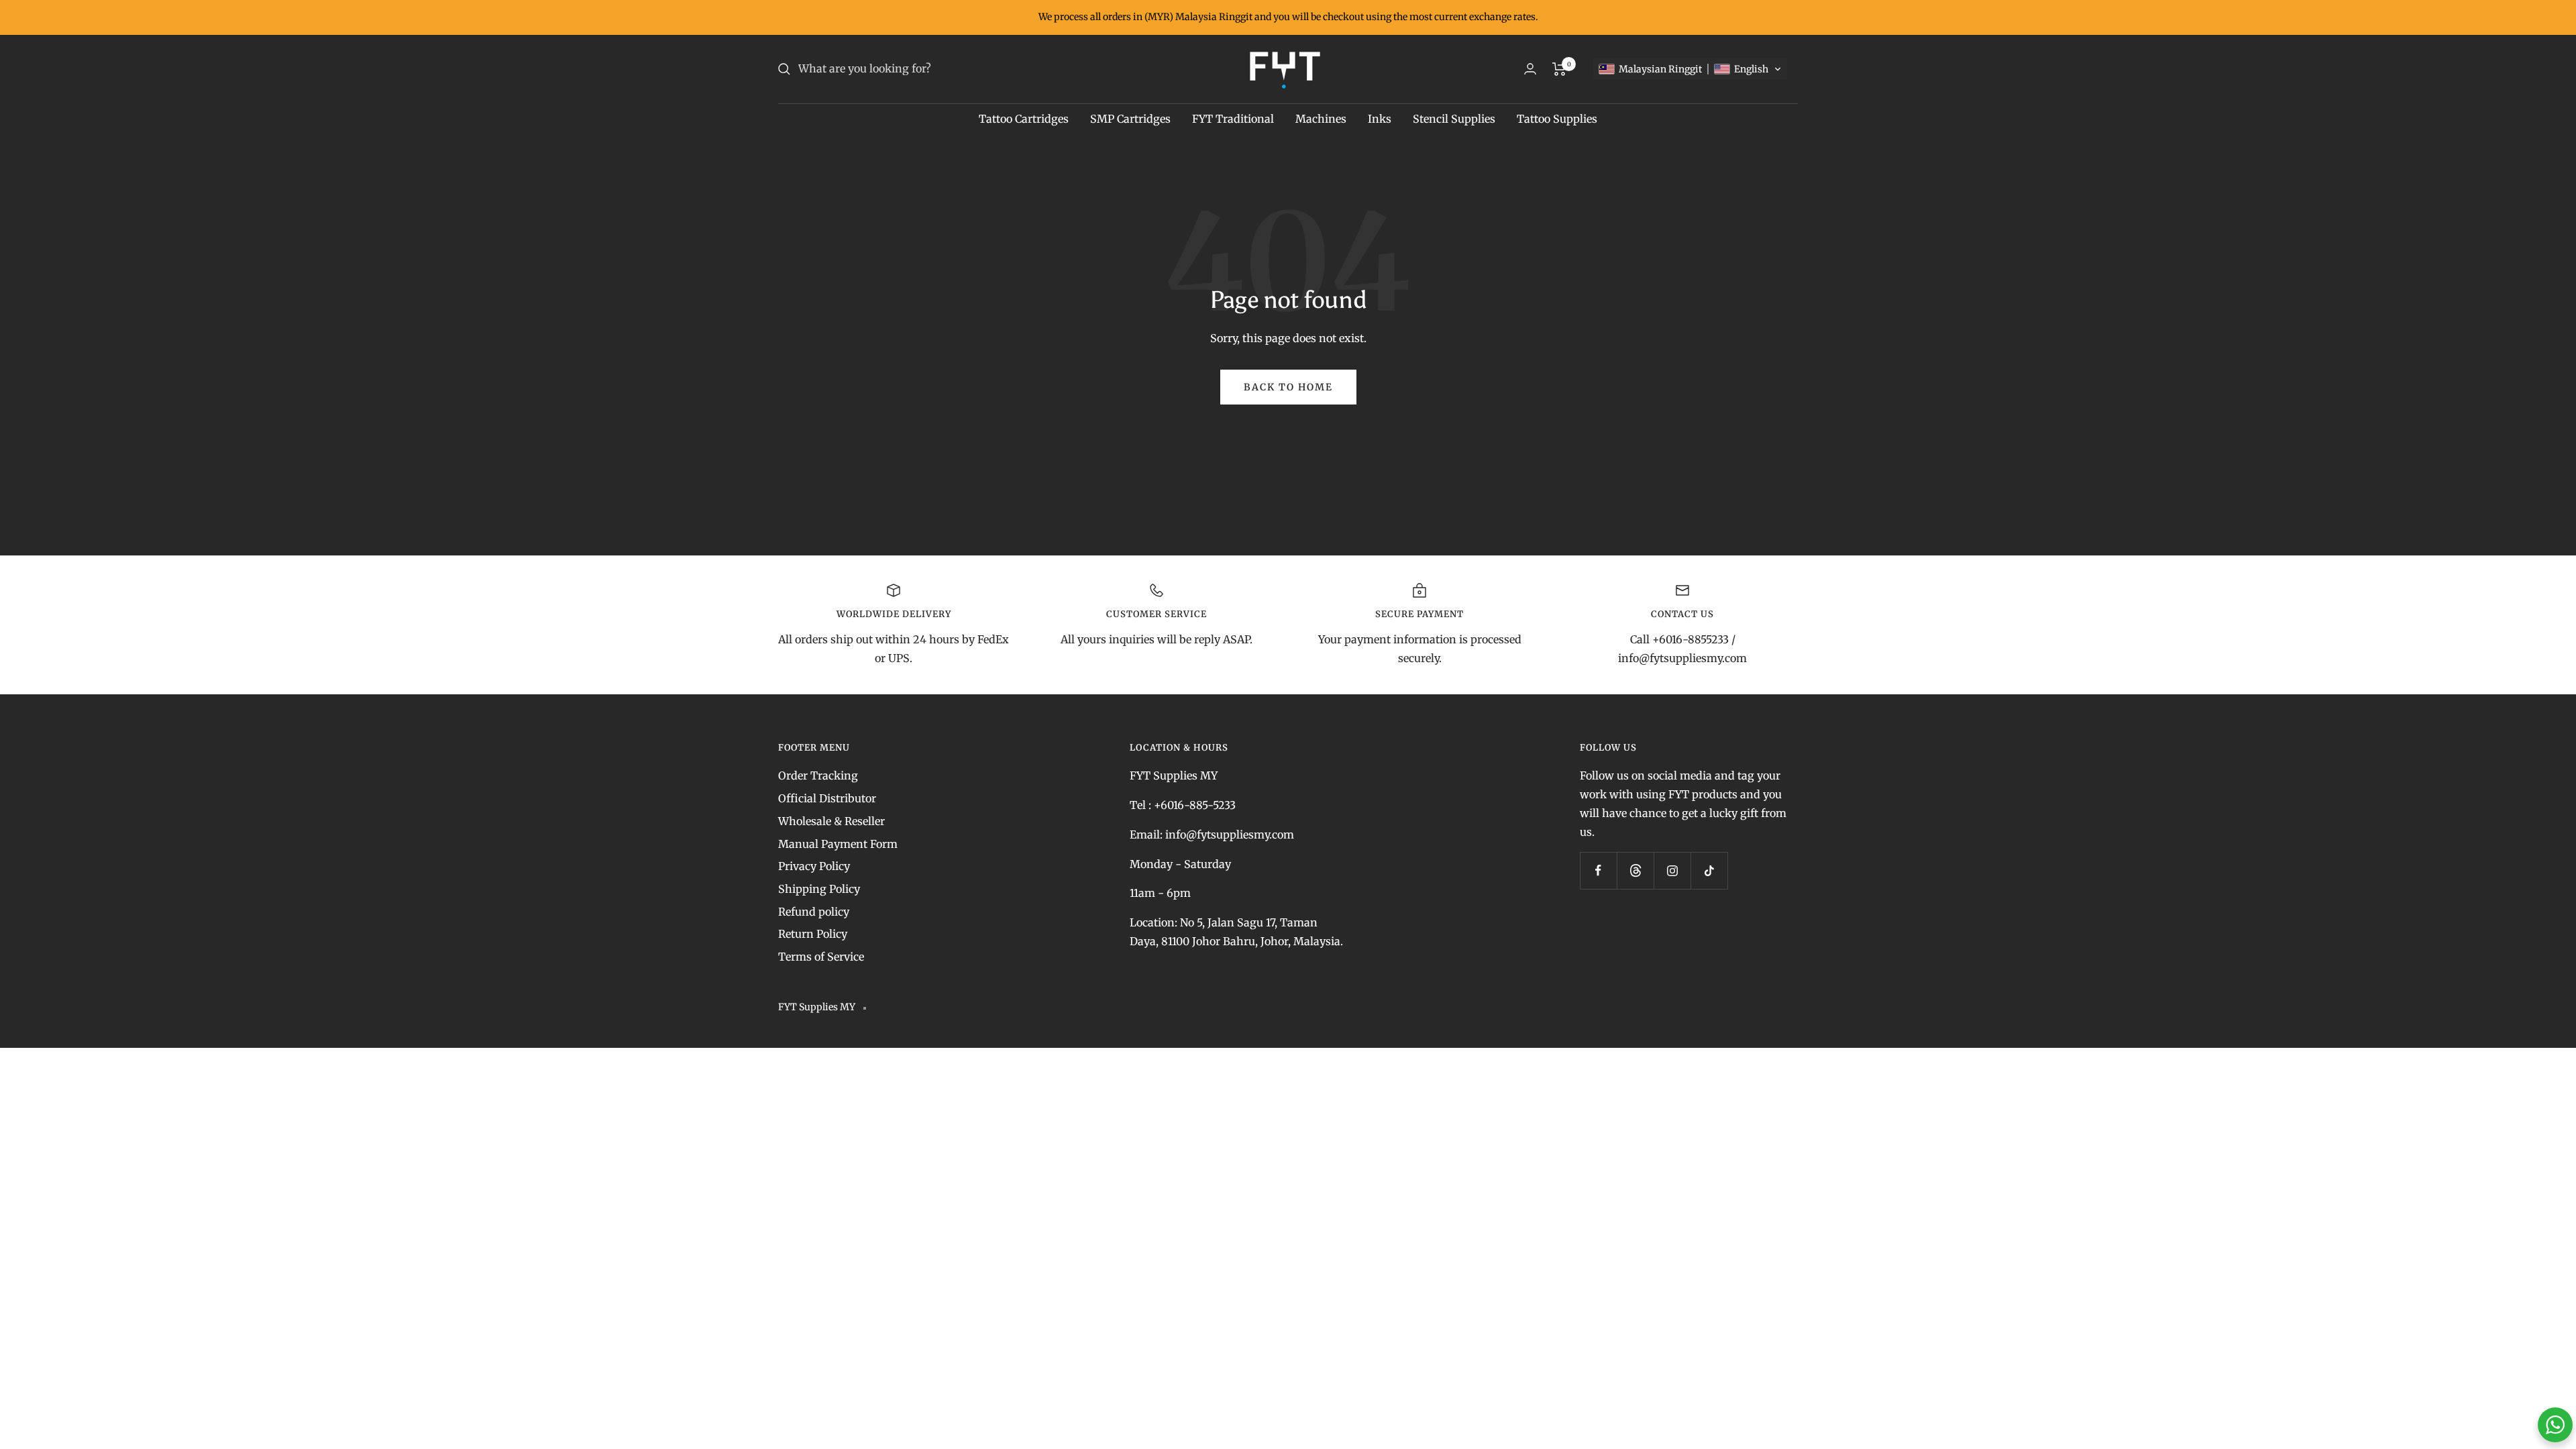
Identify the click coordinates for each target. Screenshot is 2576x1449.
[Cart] (1559, 69)
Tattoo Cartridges (1024, 119)
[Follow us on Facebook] (1598, 870)
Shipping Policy (819, 889)
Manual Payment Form (838, 844)
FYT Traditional (1233, 119)
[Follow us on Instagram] (1672, 870)
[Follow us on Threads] (1635, 870)
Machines (1321, 119)
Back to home (1288, 387)
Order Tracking (818, 775)
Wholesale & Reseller (831, 821)
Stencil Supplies (1454, 119)
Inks (1380, 119)
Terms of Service (821, 957)
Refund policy (814, 912)
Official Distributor (827, 798)
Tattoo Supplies (1557, 119)
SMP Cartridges (1130, 119)
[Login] (1530, 69)
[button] (1690, 69)
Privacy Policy (814, 866)
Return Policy (813, 934)
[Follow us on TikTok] (1709, 870)
